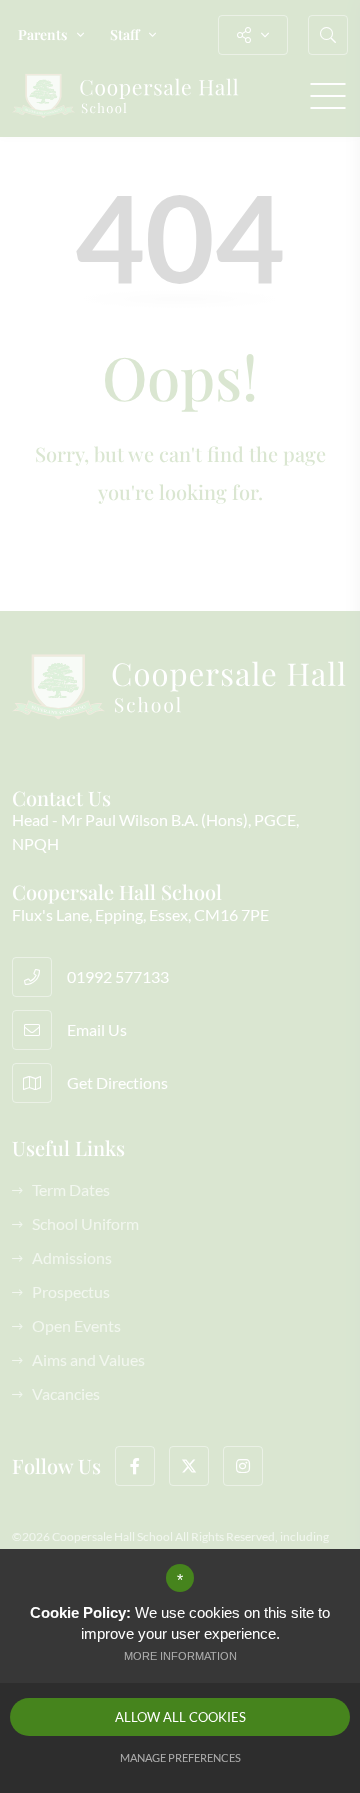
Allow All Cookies (180, 1717)
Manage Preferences (180, 1757)
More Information (180, 1656)
